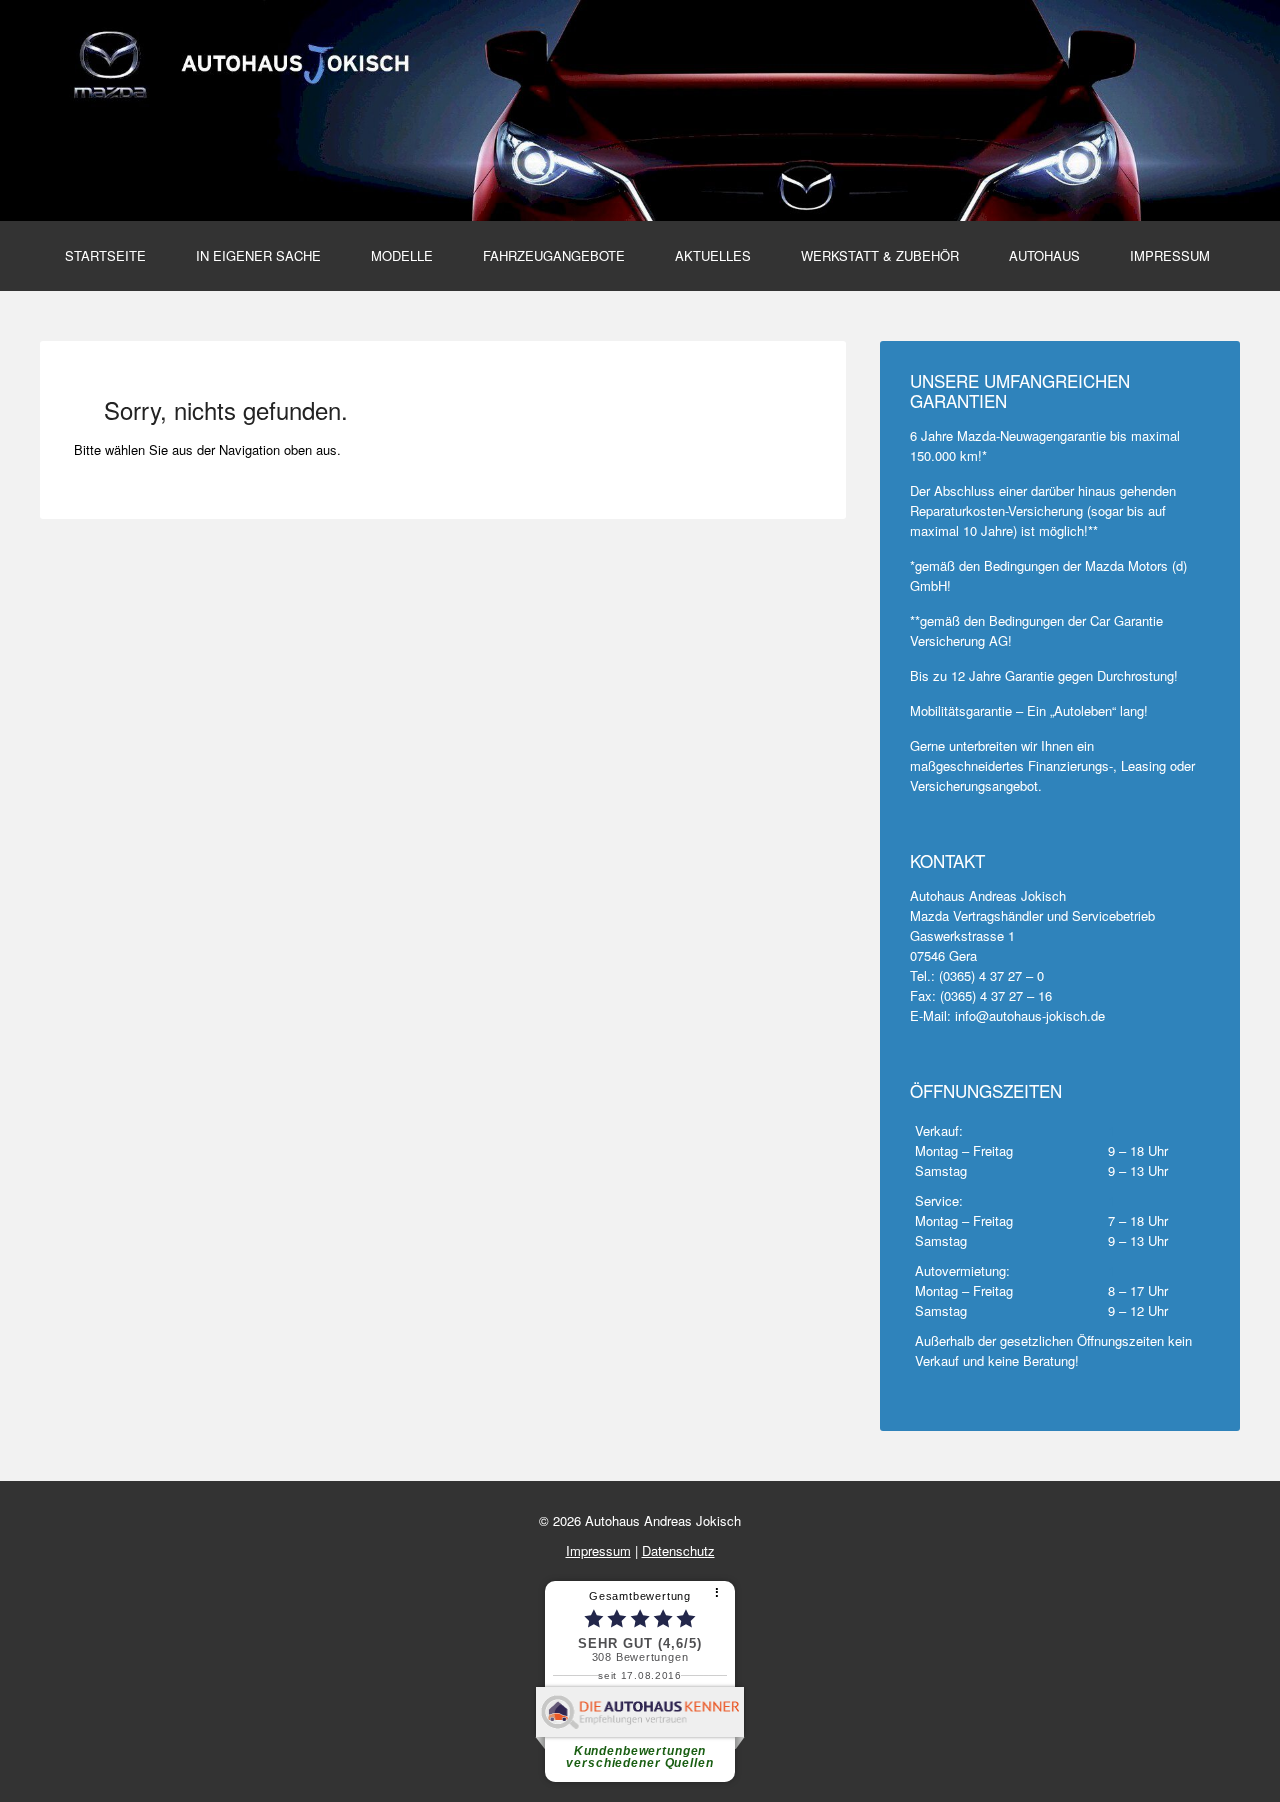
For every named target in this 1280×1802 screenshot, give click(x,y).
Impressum (1170, 255)
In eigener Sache (258, 255)
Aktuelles (713, 255)
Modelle (402, 255)
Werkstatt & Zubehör (880, 255)
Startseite (105, 255)
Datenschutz (678, 1550)
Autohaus (1044, 255)
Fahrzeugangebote (554, 255)
